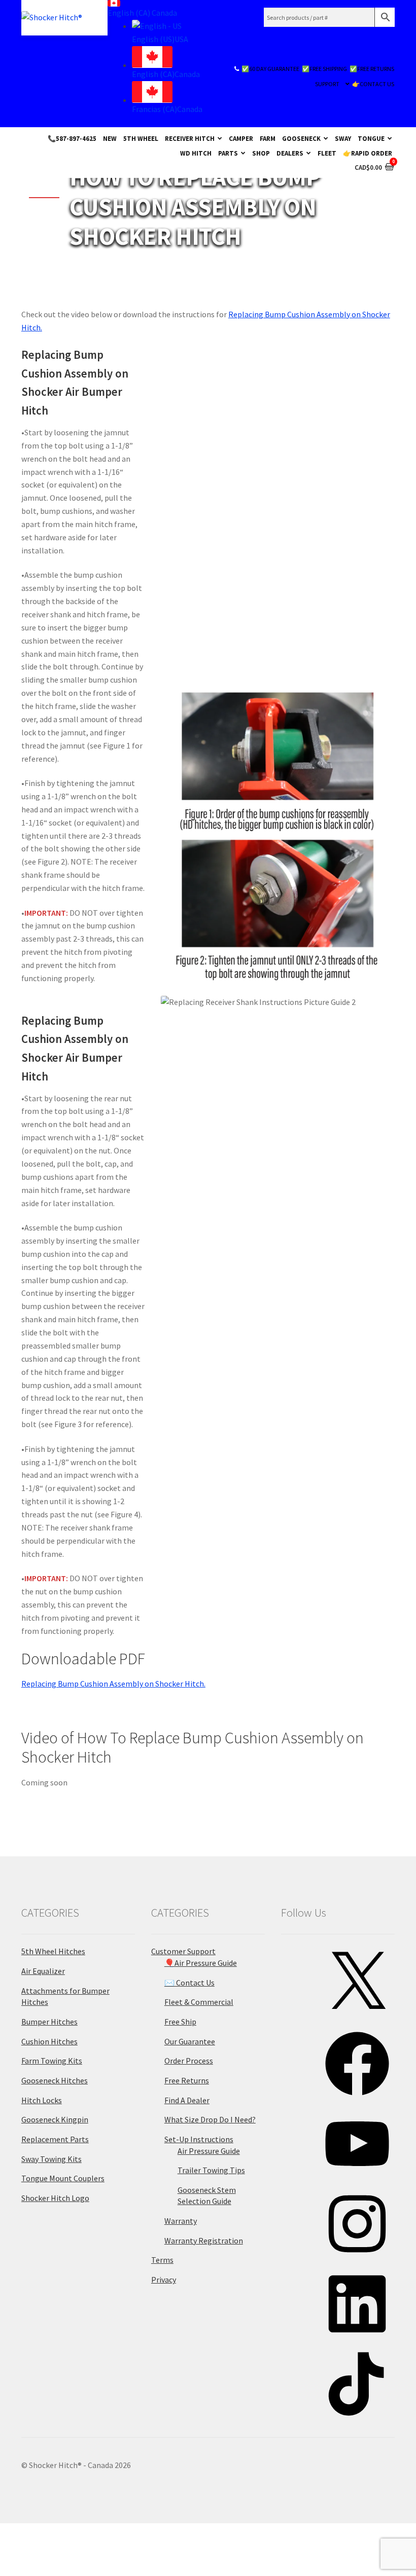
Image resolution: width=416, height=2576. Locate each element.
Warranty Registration (204, 2241)
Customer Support (183, 1951)
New (110, 138)
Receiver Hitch (190, 138)
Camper (241, 138)
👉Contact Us (373, 84)
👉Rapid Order (368, 153)
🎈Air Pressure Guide (201, 1963)
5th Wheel (141, 138)
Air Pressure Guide (209, 2151)
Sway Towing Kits (51, 2159)
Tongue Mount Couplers (63, 2178)
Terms (162, 2260)
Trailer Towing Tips (211, 2170)
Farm (268, 138)
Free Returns (187, 2080)
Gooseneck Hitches (55, 2080)
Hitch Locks (42, 2100)
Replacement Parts (55, 2139)
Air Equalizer (43, 1971)
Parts (228, 153)
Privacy (164, 2280)
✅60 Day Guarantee (270, 69)
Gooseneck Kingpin (55, 2119)
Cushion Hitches (49, 2041)
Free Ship (180, 2022)
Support (327, 84)
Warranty (181, 2221)
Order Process (189, 2061)
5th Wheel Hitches (53, 1951)
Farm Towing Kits (52, 2061)
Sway (343, 138)
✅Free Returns (372, 69)
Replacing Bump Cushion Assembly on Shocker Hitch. (113, 1684)
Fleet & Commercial (199, 2002)
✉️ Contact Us (189, 1983)
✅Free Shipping (324, 69)
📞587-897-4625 (72, 138)
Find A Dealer (187, 2100)
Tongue (371, 138)
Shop (261, 153)
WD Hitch (196, 153)
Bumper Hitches (49, 2022)
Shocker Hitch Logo (55, 2198)
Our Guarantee (190, 2041)
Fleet (327, 153)
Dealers (290, 153)
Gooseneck (301, 138)
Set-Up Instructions (199, 2139)
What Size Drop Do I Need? (210, 2119)
